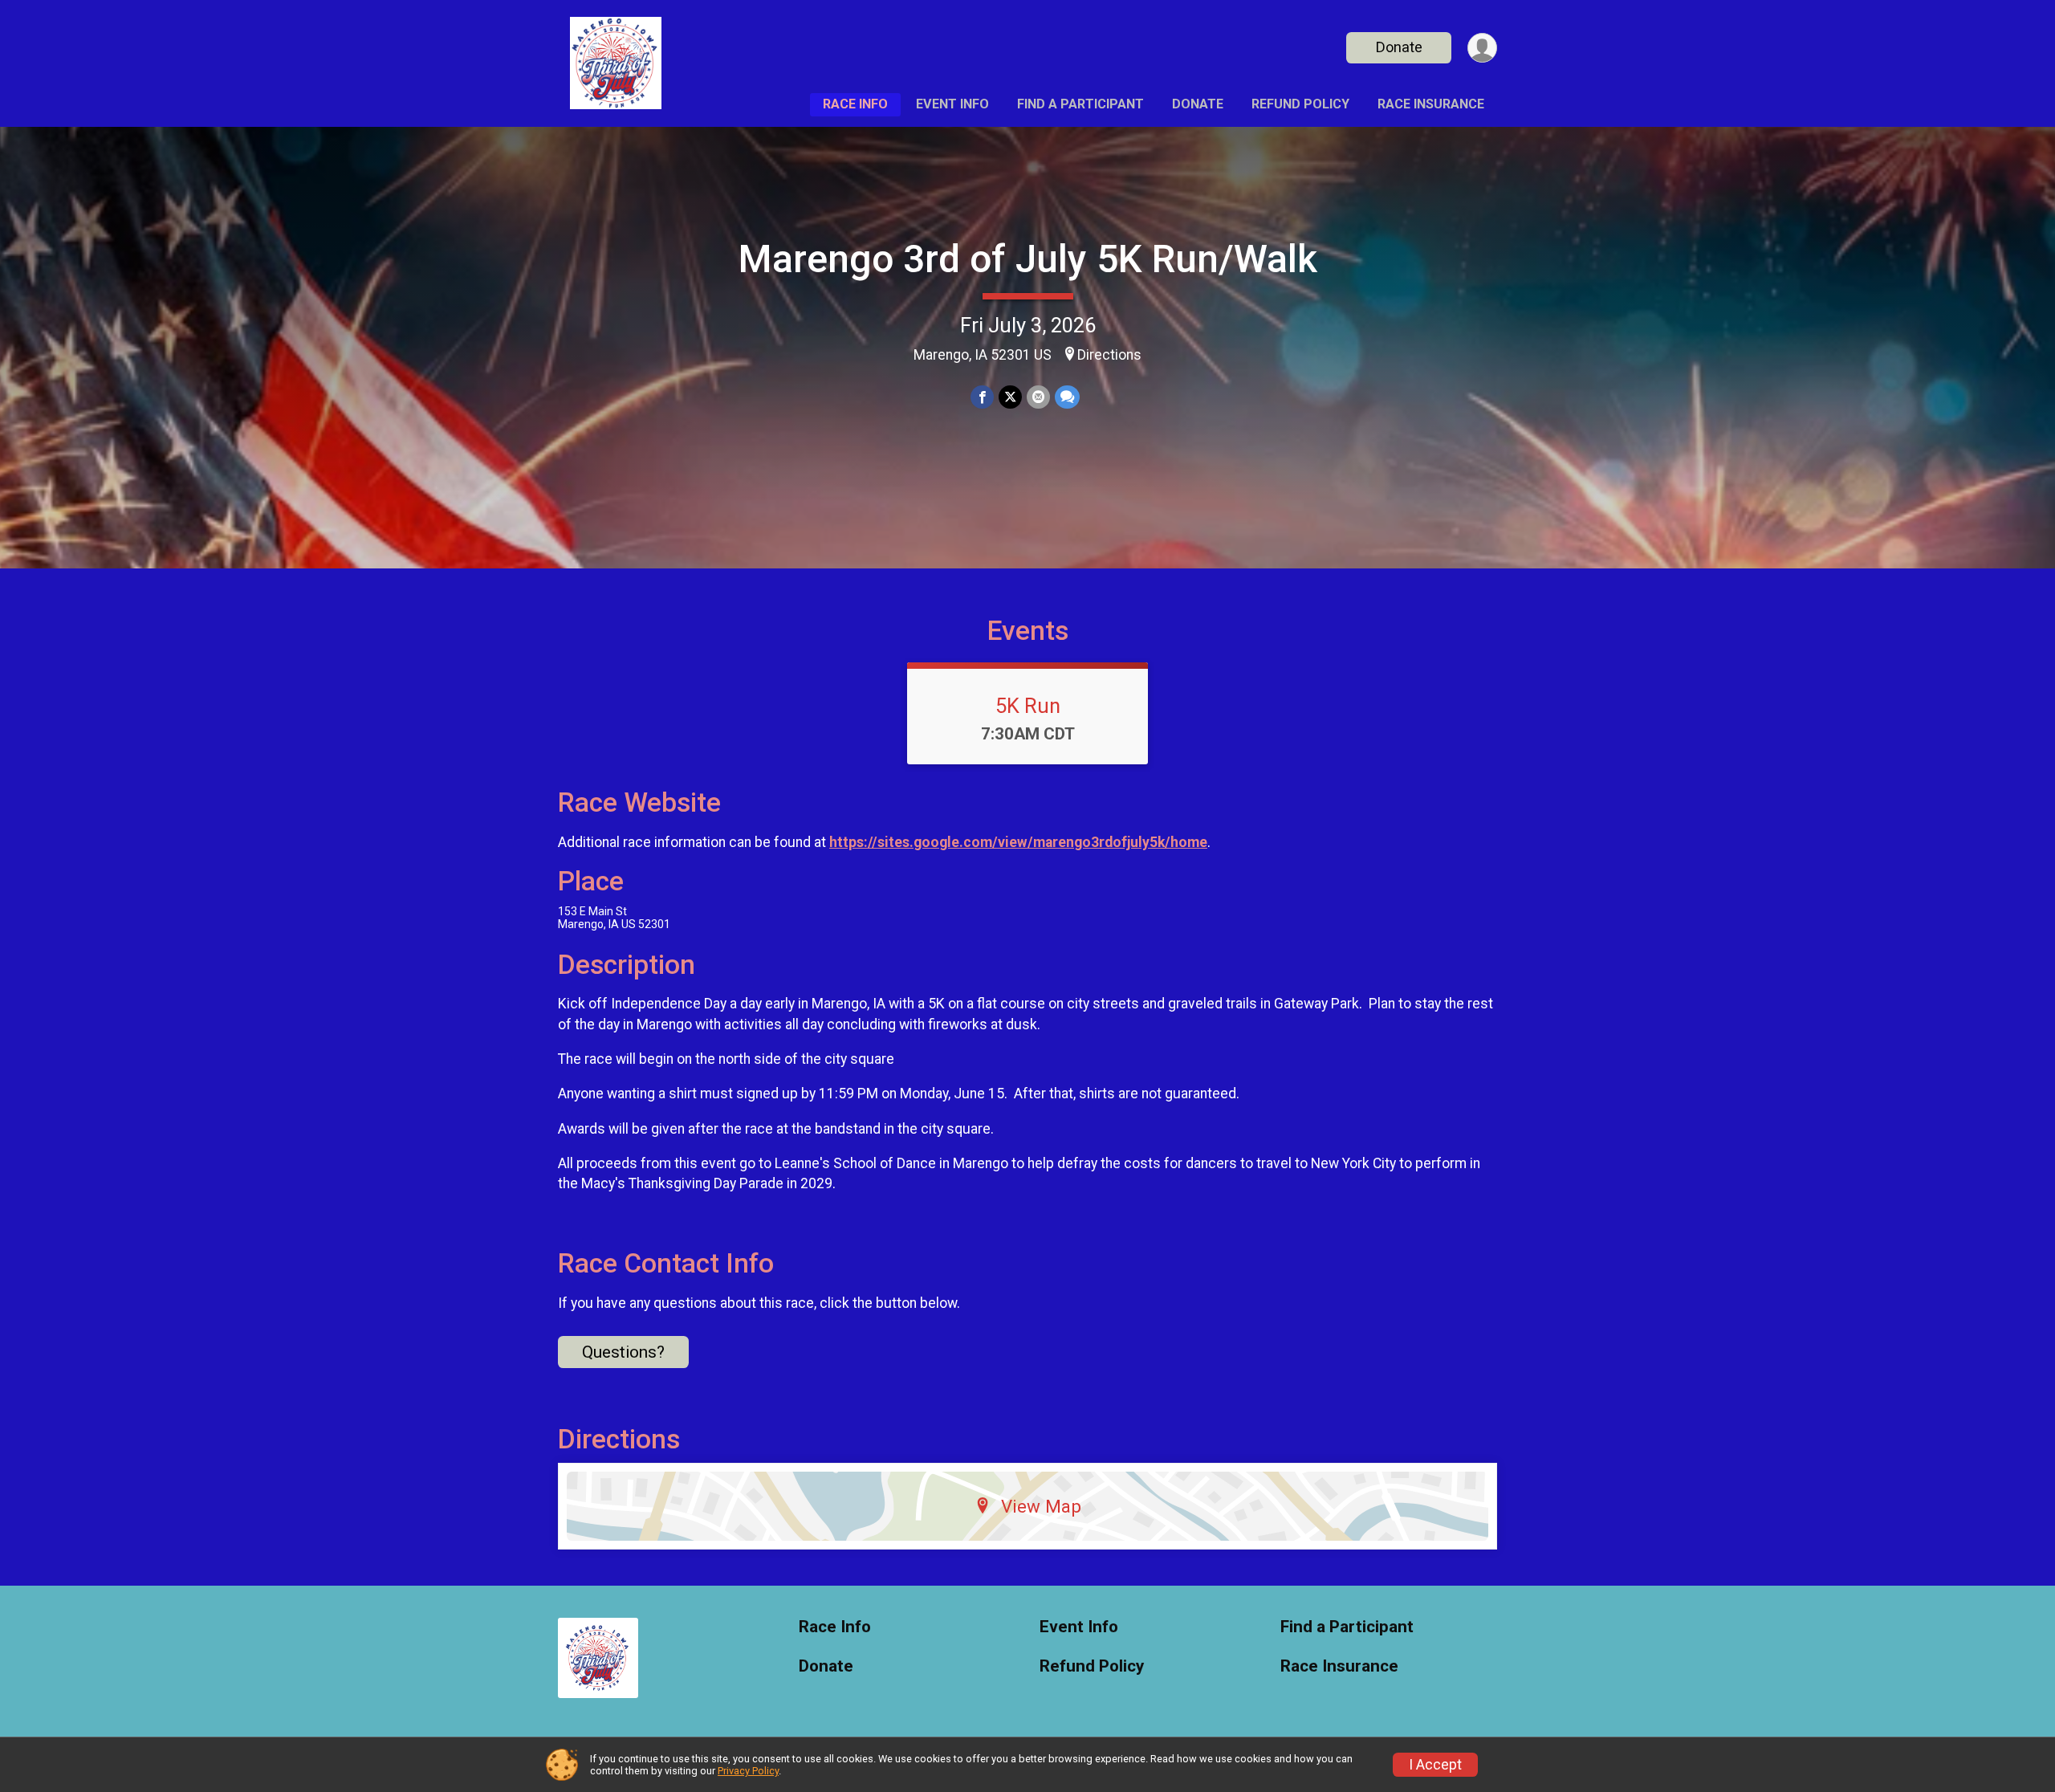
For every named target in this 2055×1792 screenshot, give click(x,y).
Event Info (952, 104)
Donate (1399, 47)
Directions (1109, 355)
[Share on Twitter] (1010, 397)
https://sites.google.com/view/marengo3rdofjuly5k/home (1018, 842)
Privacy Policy (748, 1771)
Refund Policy (1300, 104)
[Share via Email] (1038, 397)
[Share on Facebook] (982, 397)
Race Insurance (1431, 104)
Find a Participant (1080, 104)
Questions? (623, 1352)
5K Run (1028, 706)
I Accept (1435, 1765)
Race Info (855, 104)
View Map (1041, 1506)
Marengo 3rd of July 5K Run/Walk (1028, 259)
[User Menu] (1482, 48)
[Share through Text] (1067, 397)
